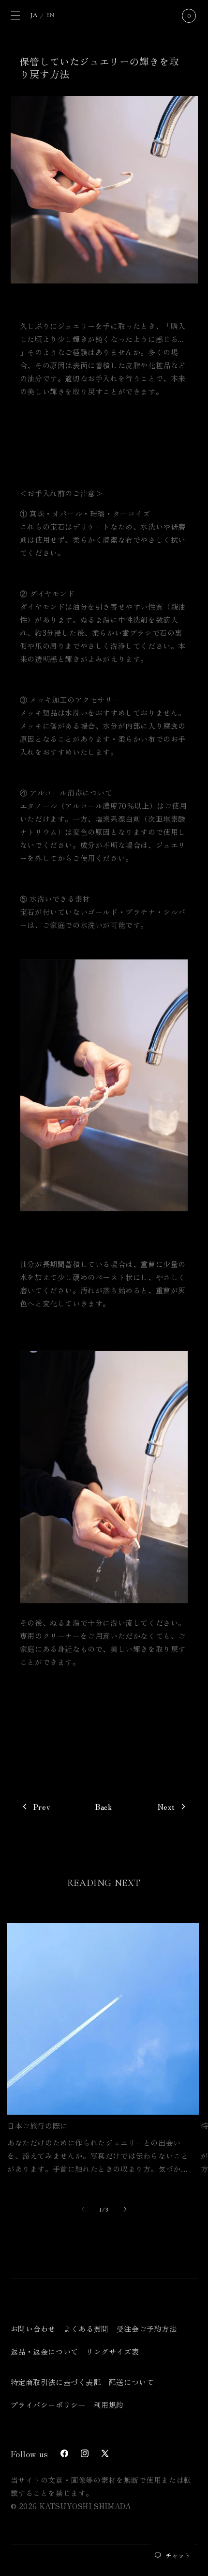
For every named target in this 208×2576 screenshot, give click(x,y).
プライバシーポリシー (48, 2405)
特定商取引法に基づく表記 (56, 2382)
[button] (15, 16)
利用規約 (109, 2405)
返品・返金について (45, 2351)
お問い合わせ (33, 2329)
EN (50, 15)
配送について (132, 2382)
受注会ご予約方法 (147, 2329)
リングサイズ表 (112, 2351)
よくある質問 (86, 2329)
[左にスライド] (83, 2209)
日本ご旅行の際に (37, 2126)
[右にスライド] (125, 2209)
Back (104, 1807)
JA (34, 15)
